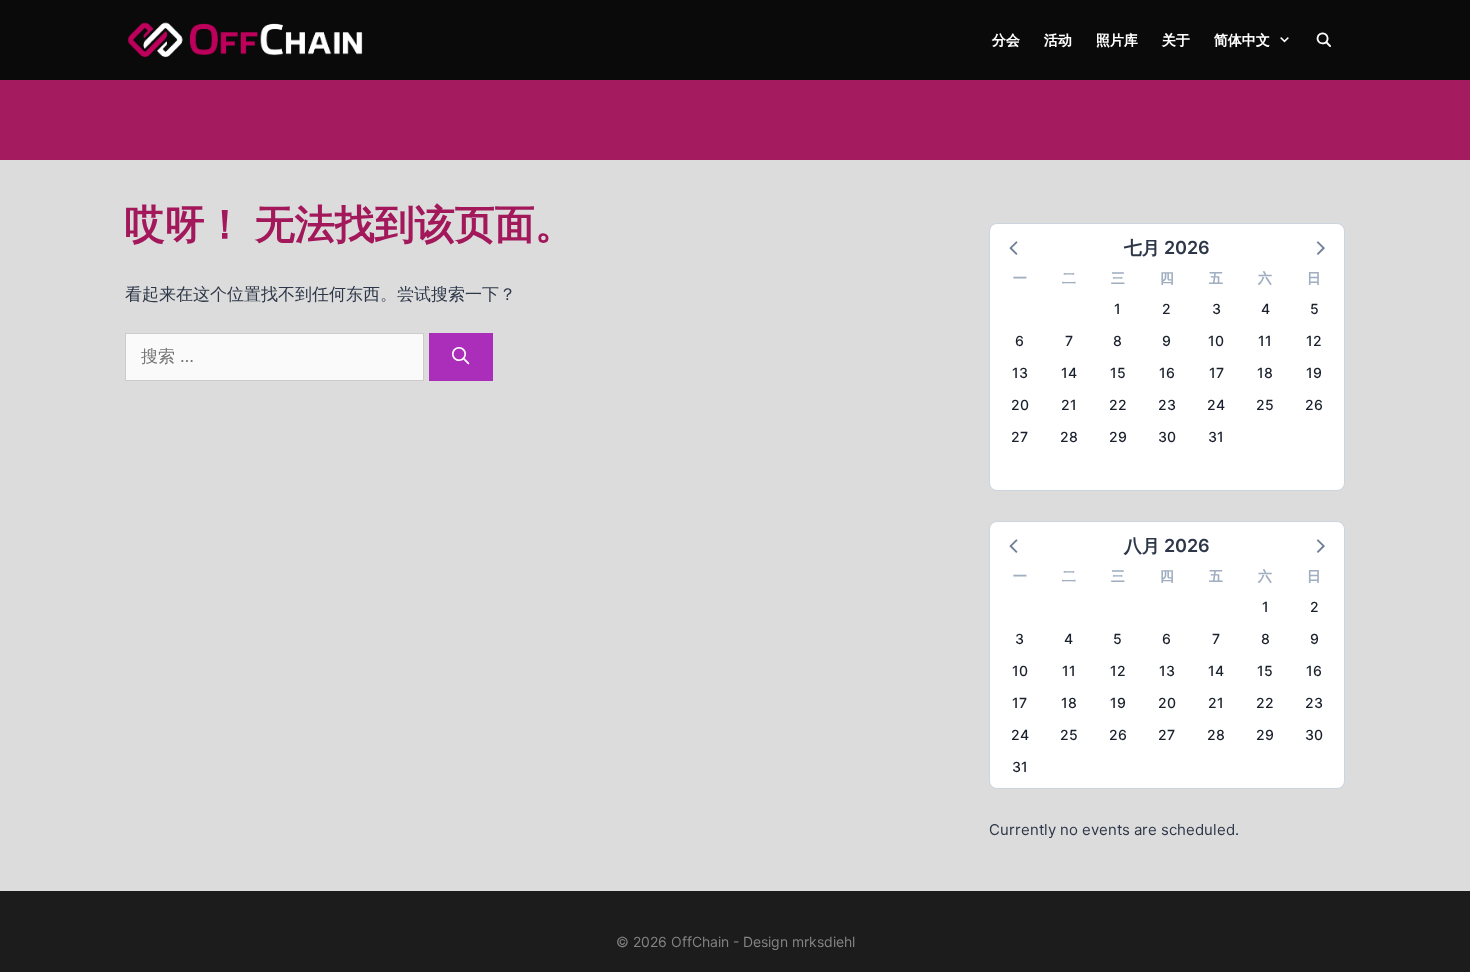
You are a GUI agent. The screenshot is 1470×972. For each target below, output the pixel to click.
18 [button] (1265, 372)
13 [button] (1020, 372)
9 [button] (1166, 340)
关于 (1176, 39)
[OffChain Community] (245, 40)
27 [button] (1019, 436)
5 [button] (1314, 308)
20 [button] (1020, 404)
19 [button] (1314, 372)
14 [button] (1069, 372)
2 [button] (1166, 308)
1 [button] (1117, 308)
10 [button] (1216, 340)
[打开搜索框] (1324, 40)
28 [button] (1069, 436)
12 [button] (1314, 340)
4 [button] (1265, 308)
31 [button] (1216, 436)
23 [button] (1167, 404)
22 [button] (1118, 404)
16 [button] (1167, 372)
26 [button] (1314, 404)
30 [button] (1167, 436)
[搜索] (461, 357)
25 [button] (1265, 404)
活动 (1058, 39)
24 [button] (1216, 404)
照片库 (1117, 39)
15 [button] (1118, 372)
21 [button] (1069, 404)
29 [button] (1118, 436)
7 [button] (1069, 340)
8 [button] (1117, 340)
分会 (1006, 39)
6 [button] (1019, 340)
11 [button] (1265, 340)
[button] (1015, 247)
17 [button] (1216, 372)
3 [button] (1216, 308)
